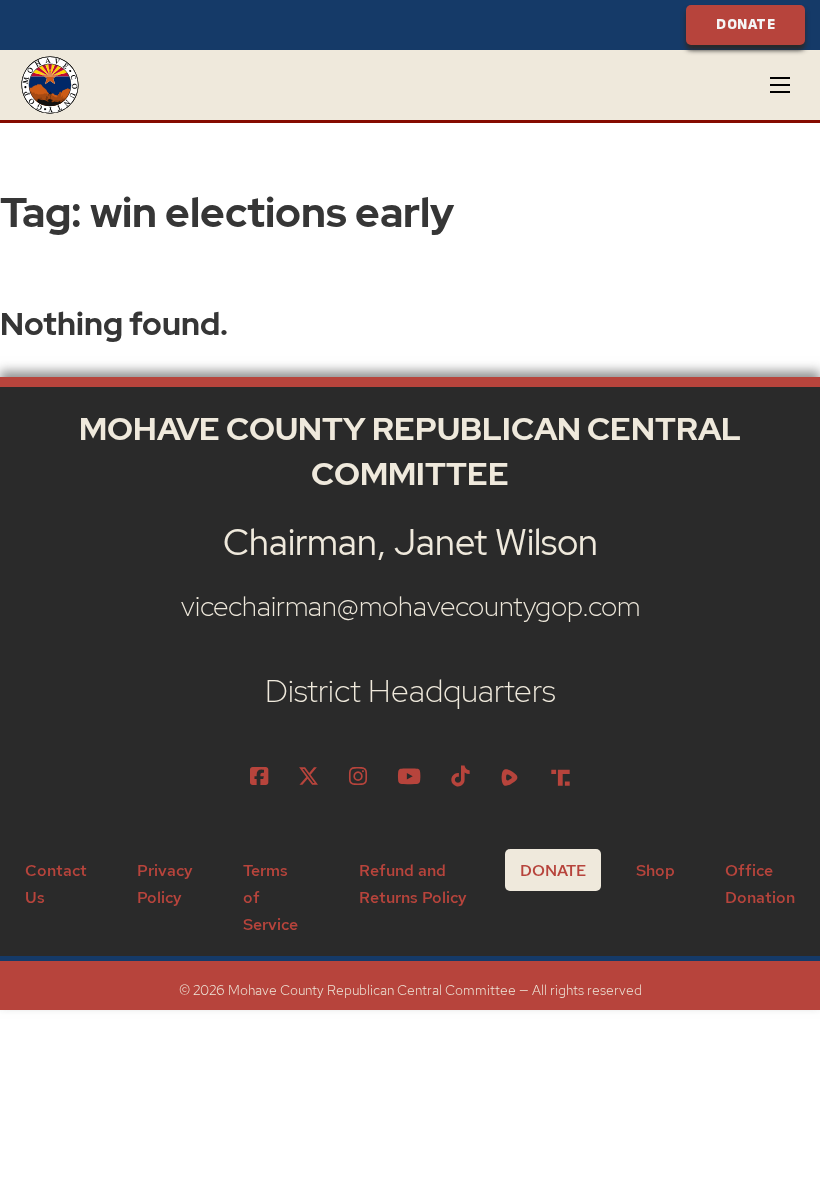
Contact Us (56, 884)
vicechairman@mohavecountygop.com (410, 606)
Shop (655, 870)
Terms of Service (270, 897)
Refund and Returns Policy (413, 884)
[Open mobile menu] (780, 85)
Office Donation (760, 884)
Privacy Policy (165, 884)
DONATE (745, 24)
